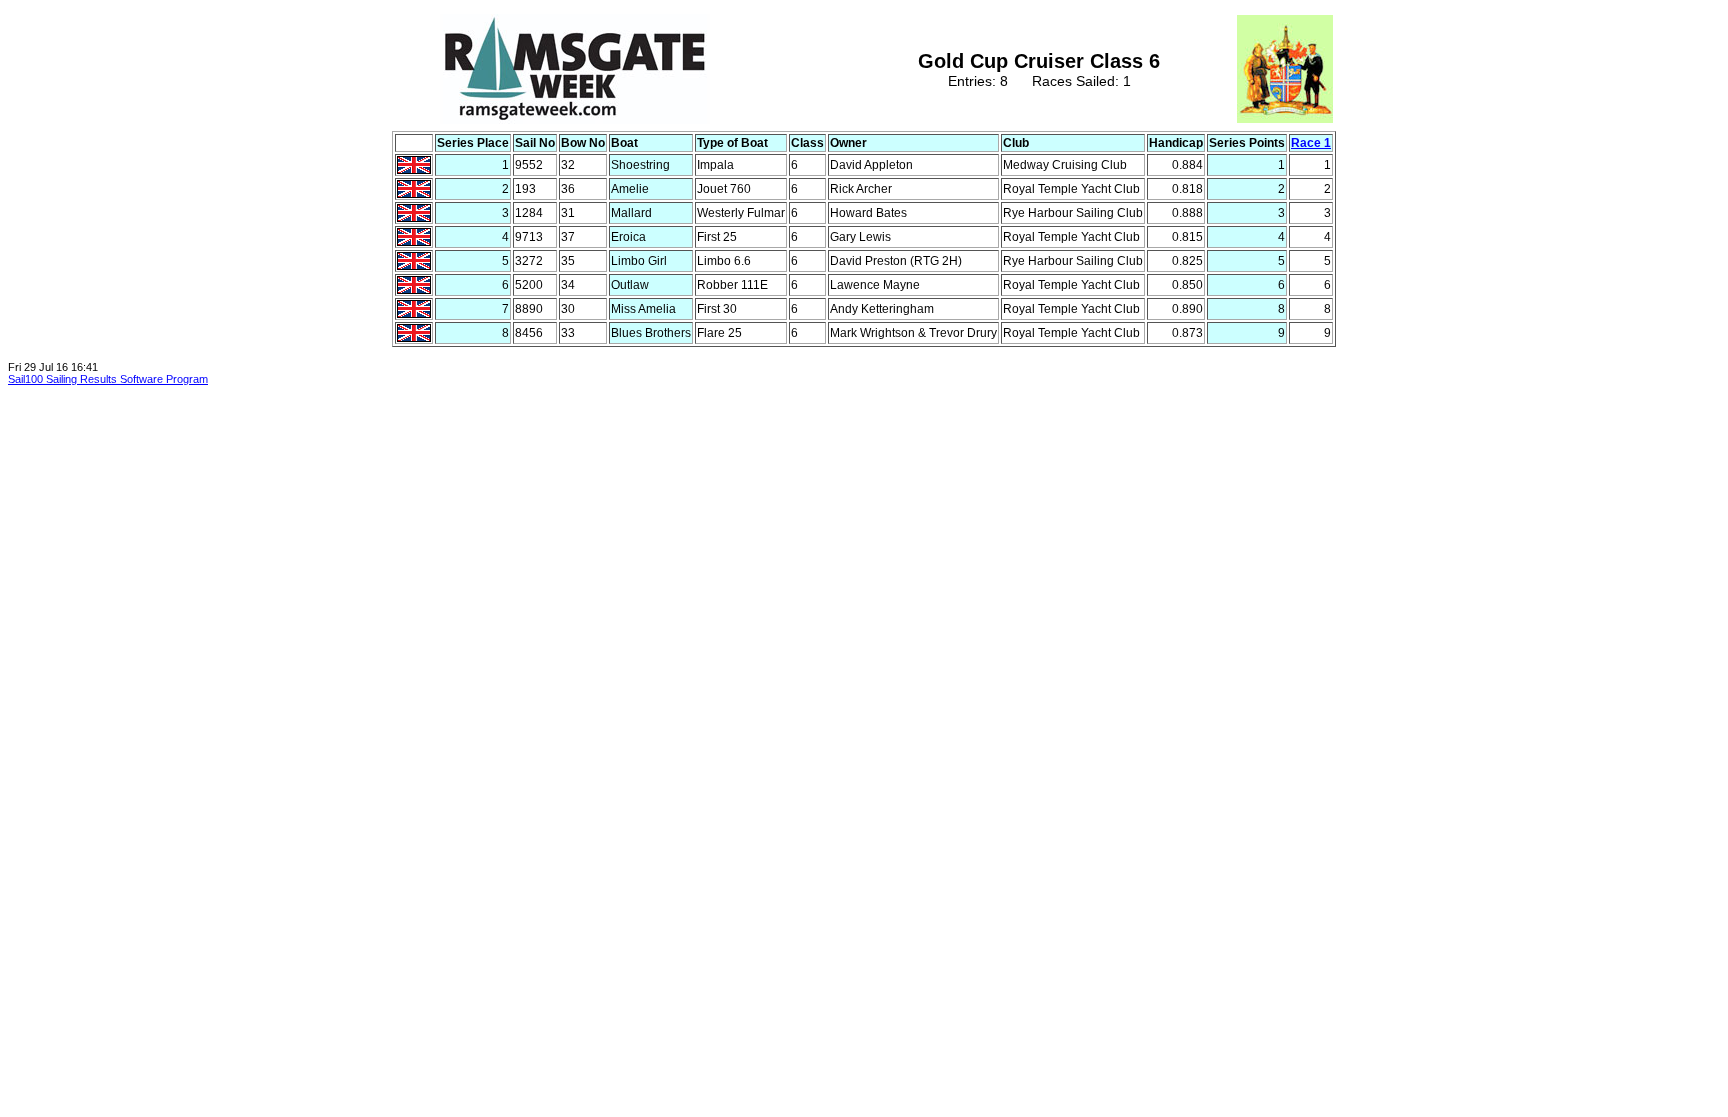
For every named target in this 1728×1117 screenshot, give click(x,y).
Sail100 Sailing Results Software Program (108, 379)
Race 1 (1311, 143)
